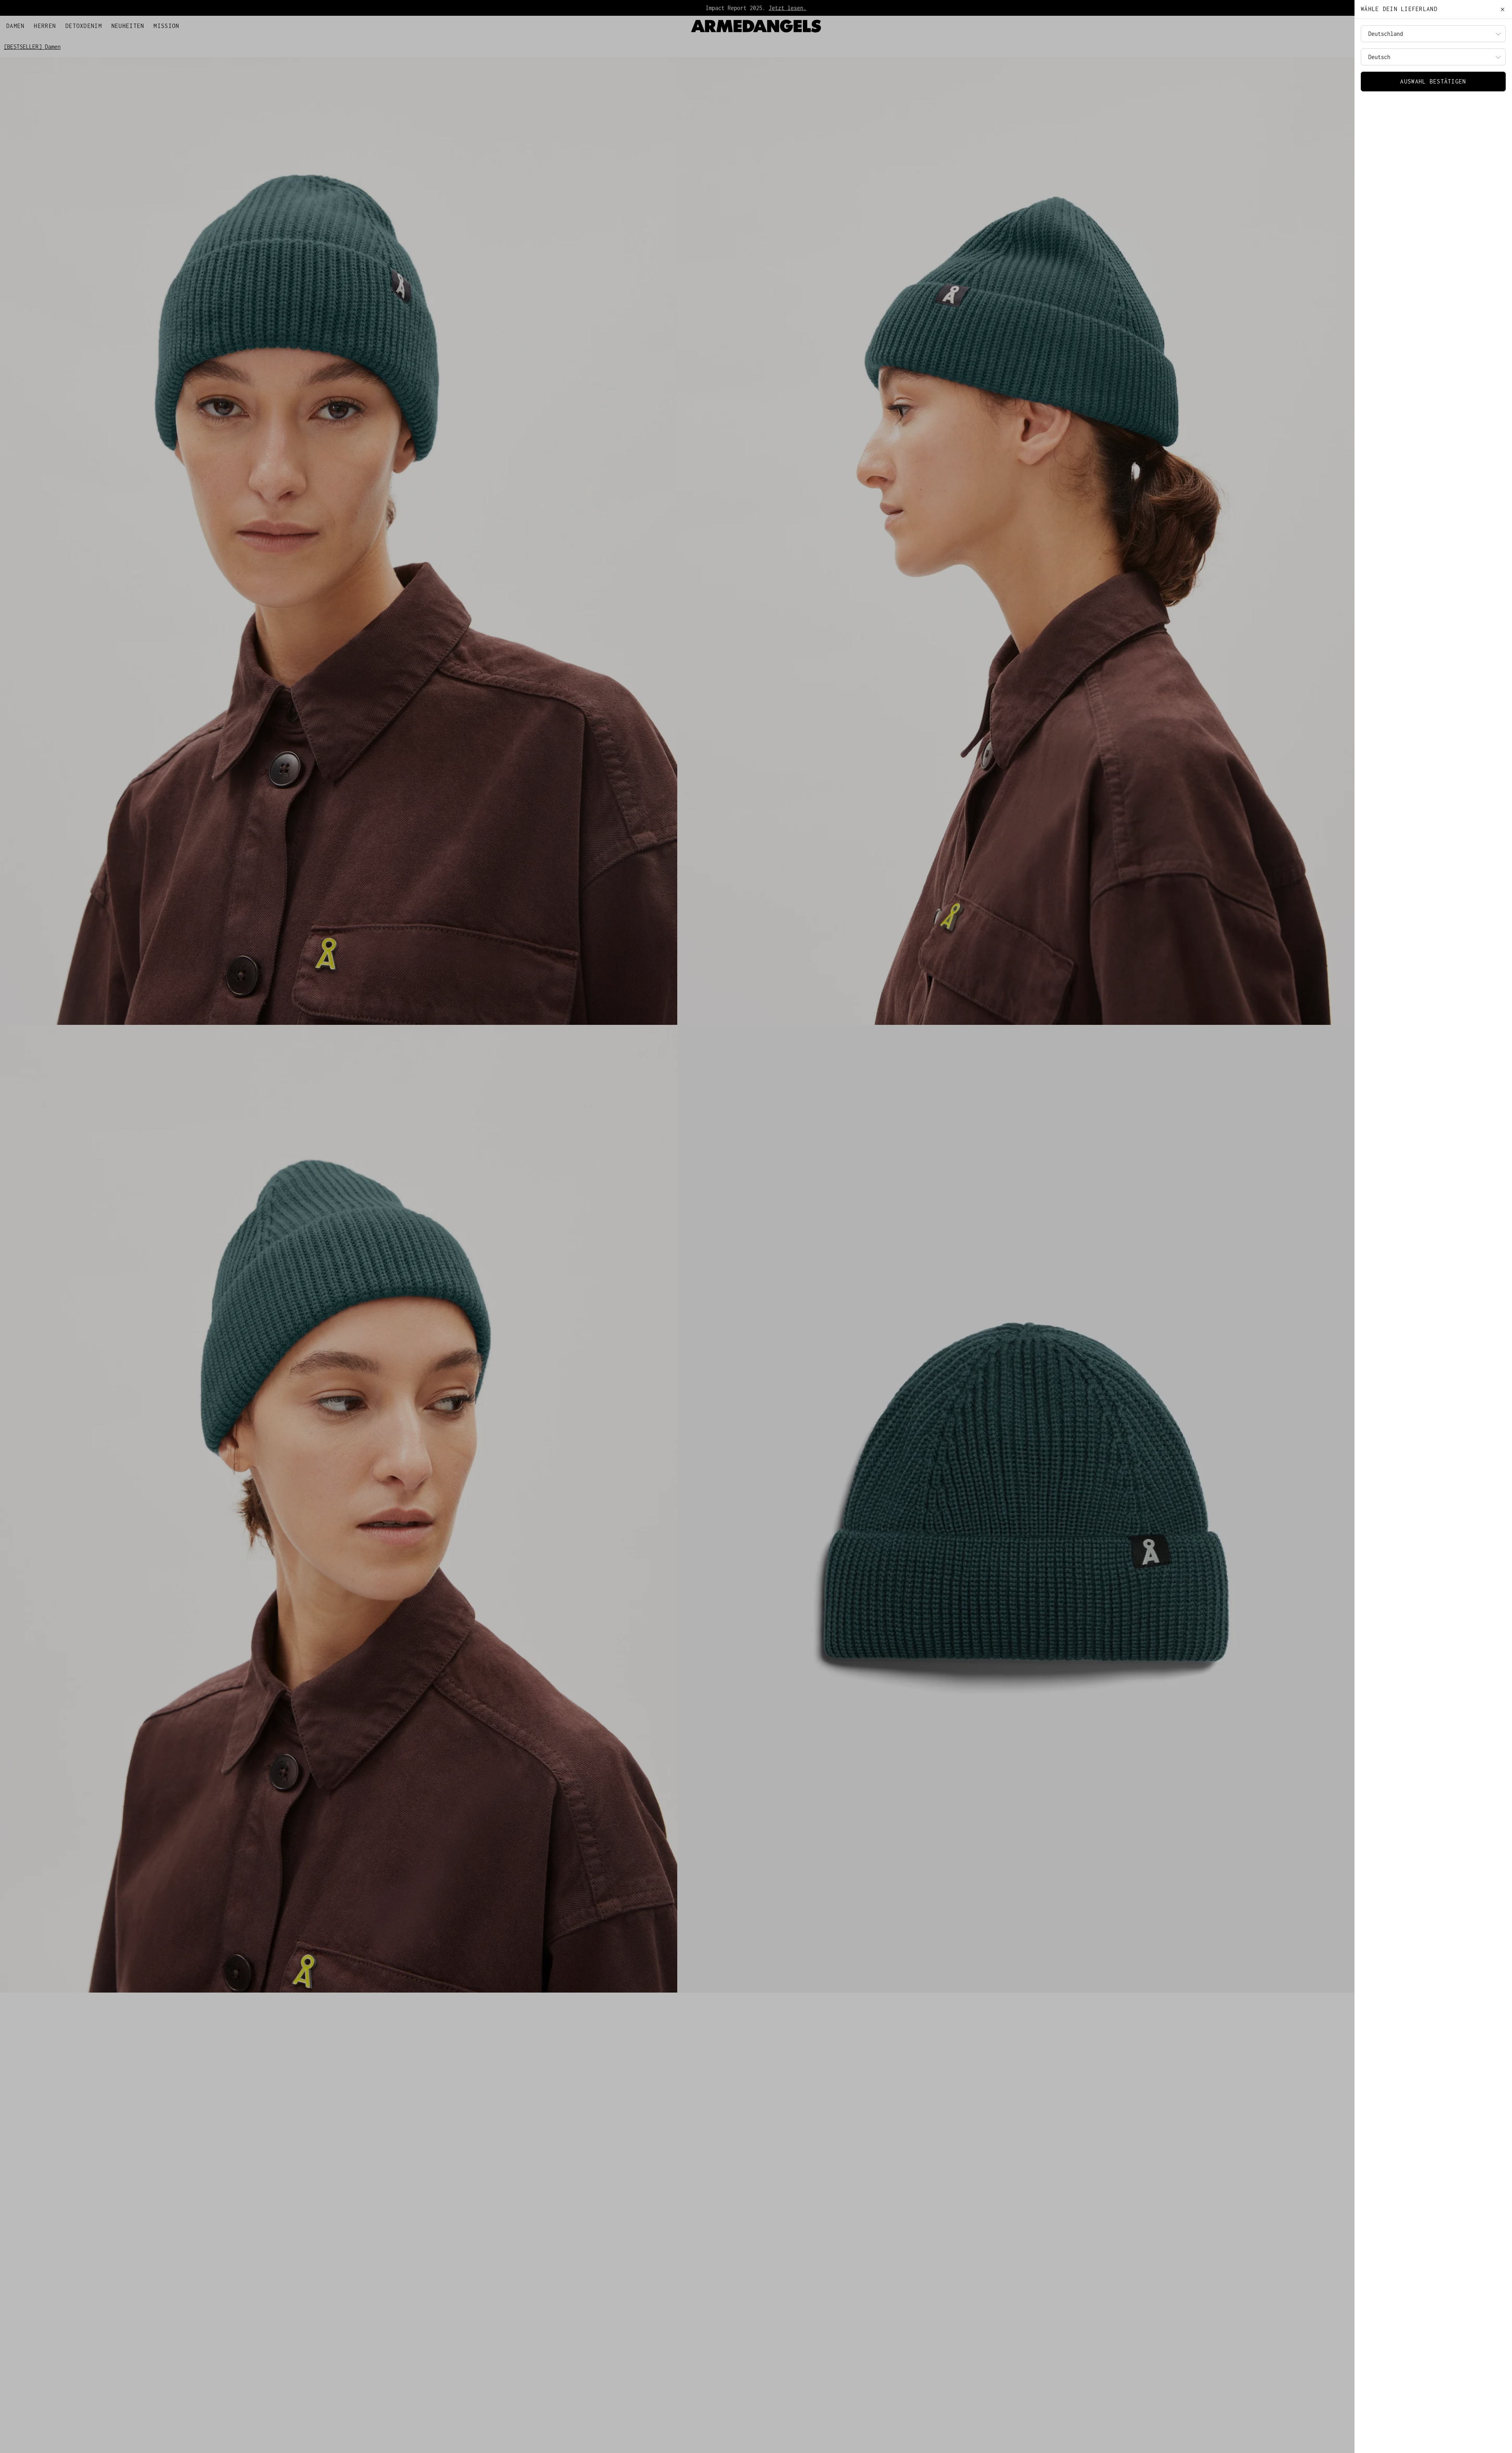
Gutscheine (76, 24)
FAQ (50, 24)
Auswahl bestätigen (1433, 81)
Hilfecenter (24, 24)
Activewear (789, 8)
